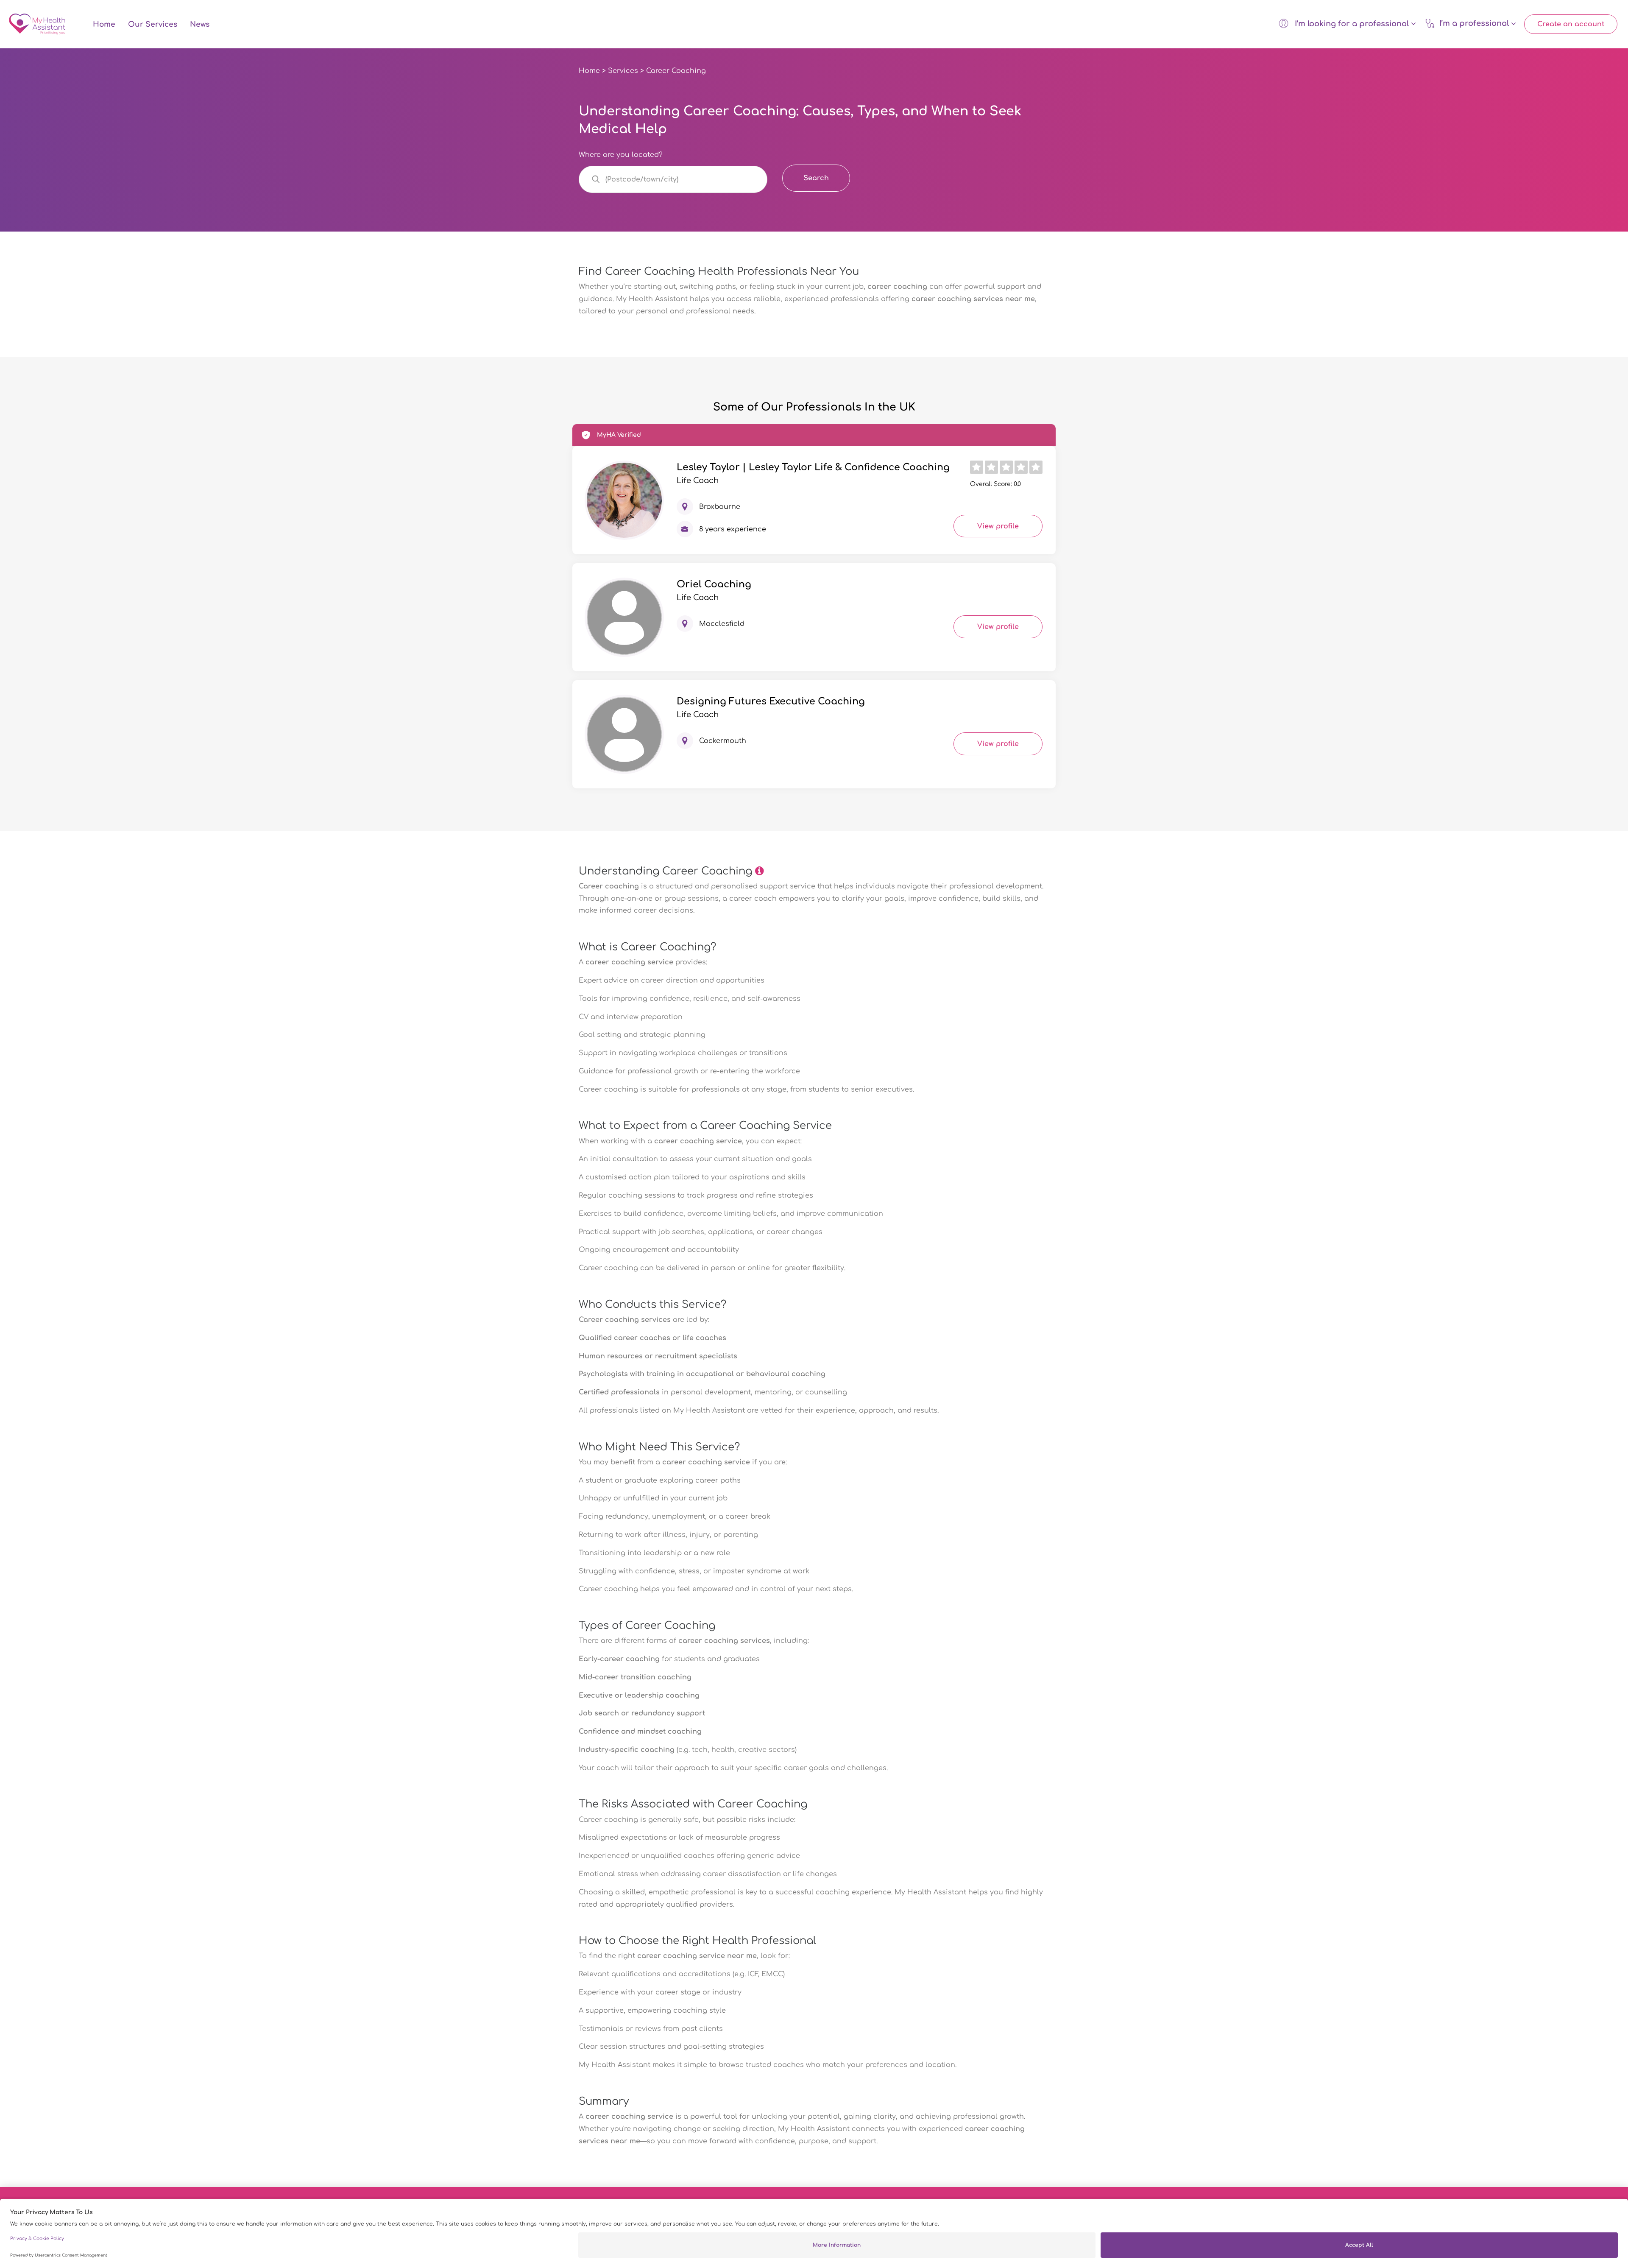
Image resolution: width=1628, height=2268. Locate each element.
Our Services (153, 24)
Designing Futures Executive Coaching (771, 701)
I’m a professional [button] (1475, 24)
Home (104, 24)
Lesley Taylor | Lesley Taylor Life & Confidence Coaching (813, 467)
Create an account (1571, 24)
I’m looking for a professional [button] (1352, 24)
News (200, 24)
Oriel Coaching (714, 584)
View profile (998, 526)
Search (816, 178)
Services (623, 71)
